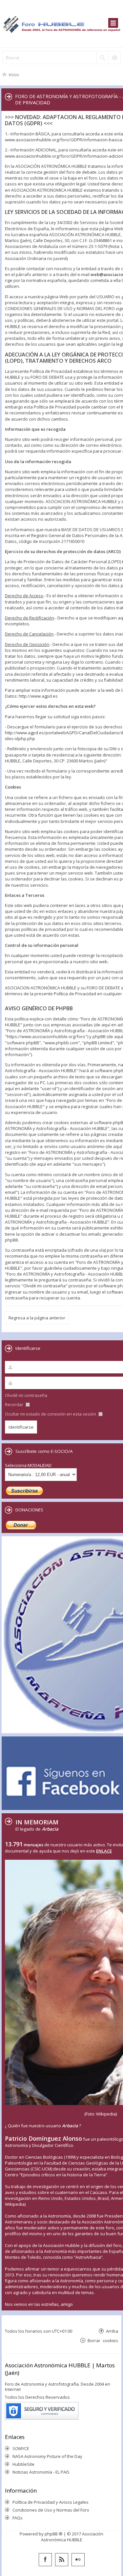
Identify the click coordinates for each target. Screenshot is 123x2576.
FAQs (18, 2518)
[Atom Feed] (62, 2560)
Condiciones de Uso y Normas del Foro (51, 2510)
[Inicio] (61, 24)
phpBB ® (54, 2534)
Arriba (112, 2331)
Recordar (15, 1404)
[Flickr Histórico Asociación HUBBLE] (78, 2560)
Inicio (14, 74)
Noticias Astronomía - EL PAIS (41, 2472)
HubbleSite (23, 2464)
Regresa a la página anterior (37, 1318)
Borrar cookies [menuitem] (103, 2340)
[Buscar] (102, 58)
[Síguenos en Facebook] (45, 2560)
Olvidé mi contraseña (26, 1395)
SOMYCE (21, 2448)
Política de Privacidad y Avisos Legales (51, 2502)
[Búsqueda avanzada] (114, 58)
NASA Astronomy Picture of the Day (47, 2456)
